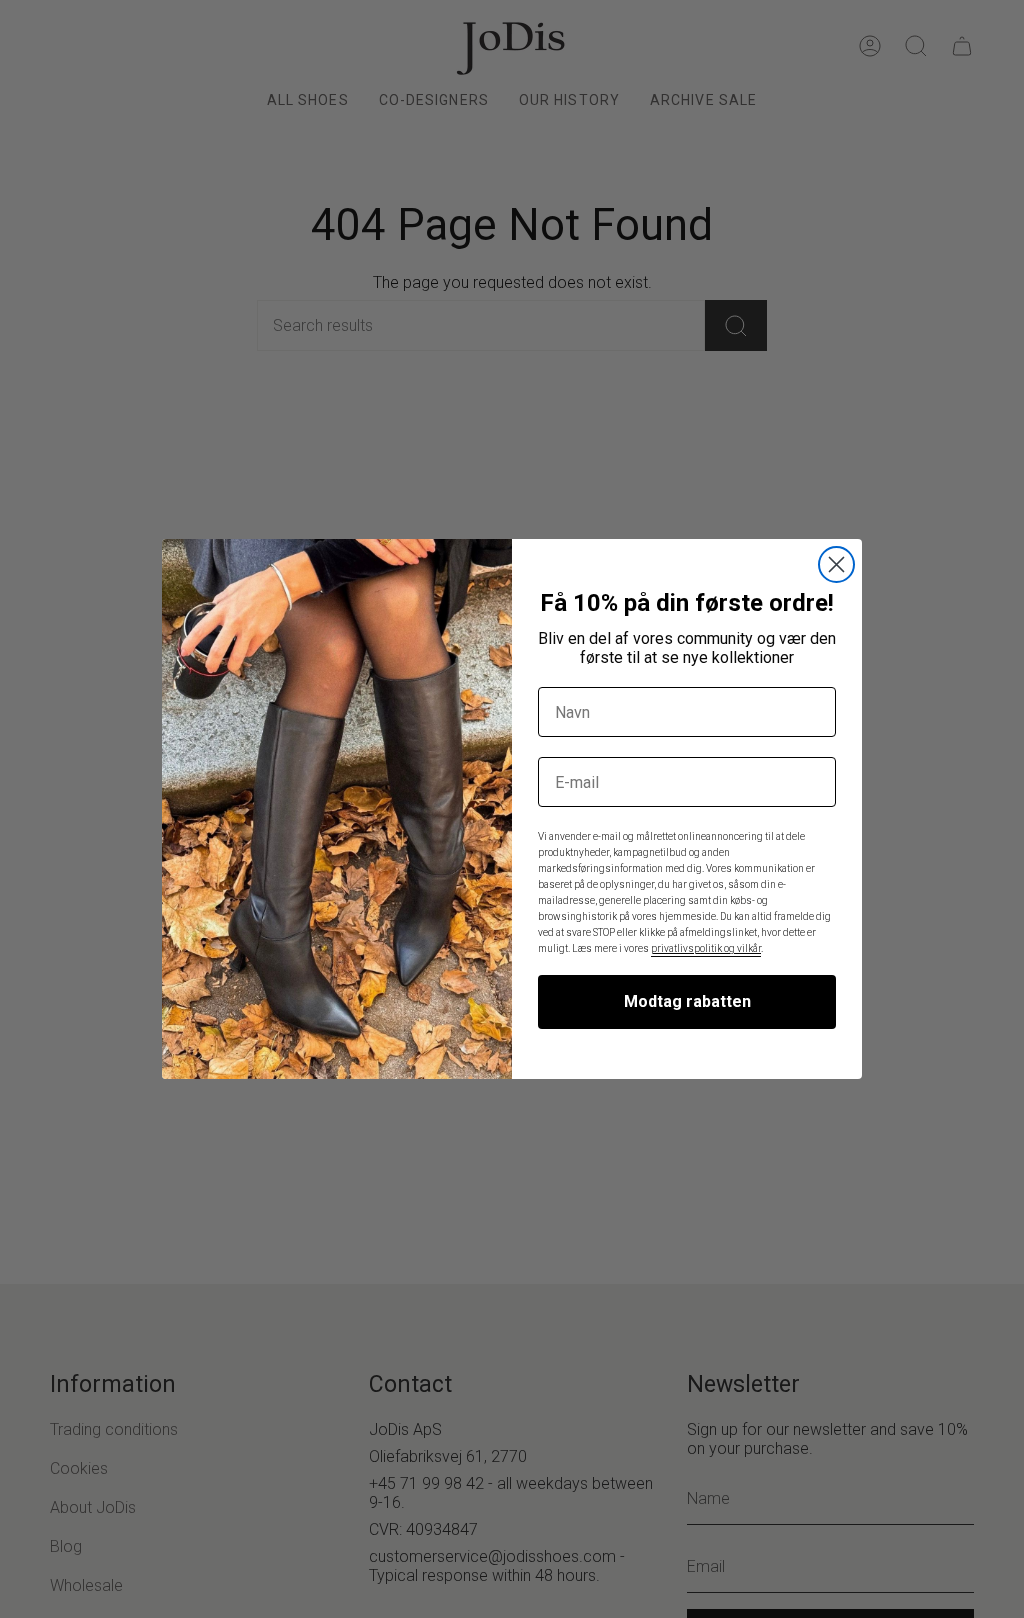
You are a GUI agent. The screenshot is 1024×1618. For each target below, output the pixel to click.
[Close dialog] (836, 564)
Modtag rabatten (687, 1001)
